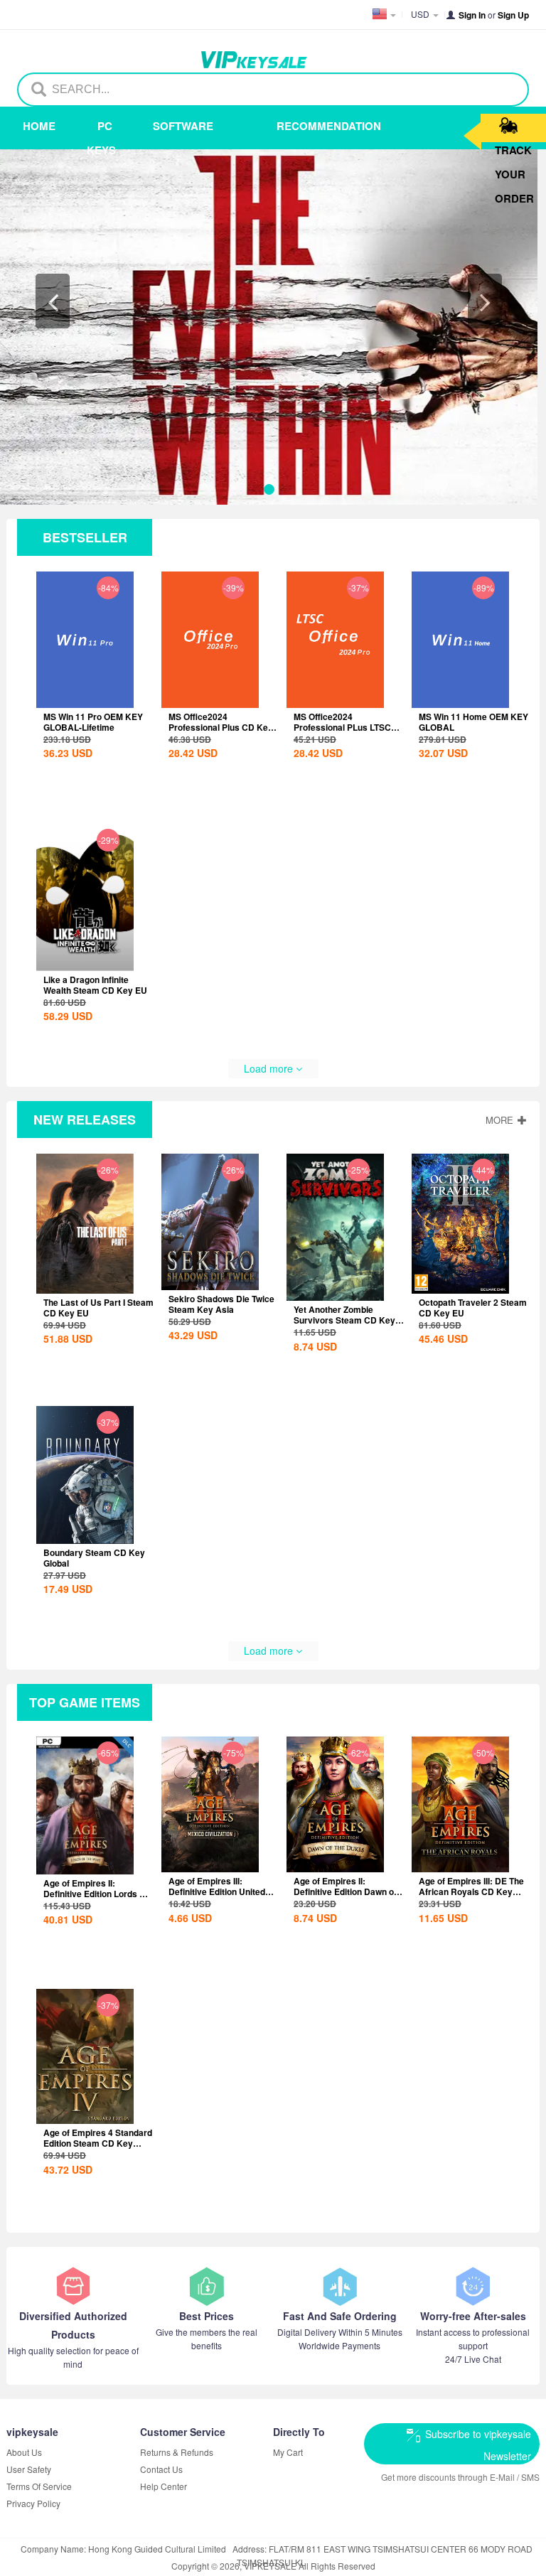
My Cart (288, 2452)
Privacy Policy (33, 2503)
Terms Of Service (39, 2486)
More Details (97, 728)
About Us (24, 2452)
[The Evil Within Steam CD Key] (269, 327)
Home (39, 126)
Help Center (164, 2486)
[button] (53, 301)
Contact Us (161, 2469)
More (501, 1120)
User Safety (29, 2469)
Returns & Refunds (177, 2452)
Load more (270, 1068)
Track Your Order (514, 149)
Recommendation (301, 126)
